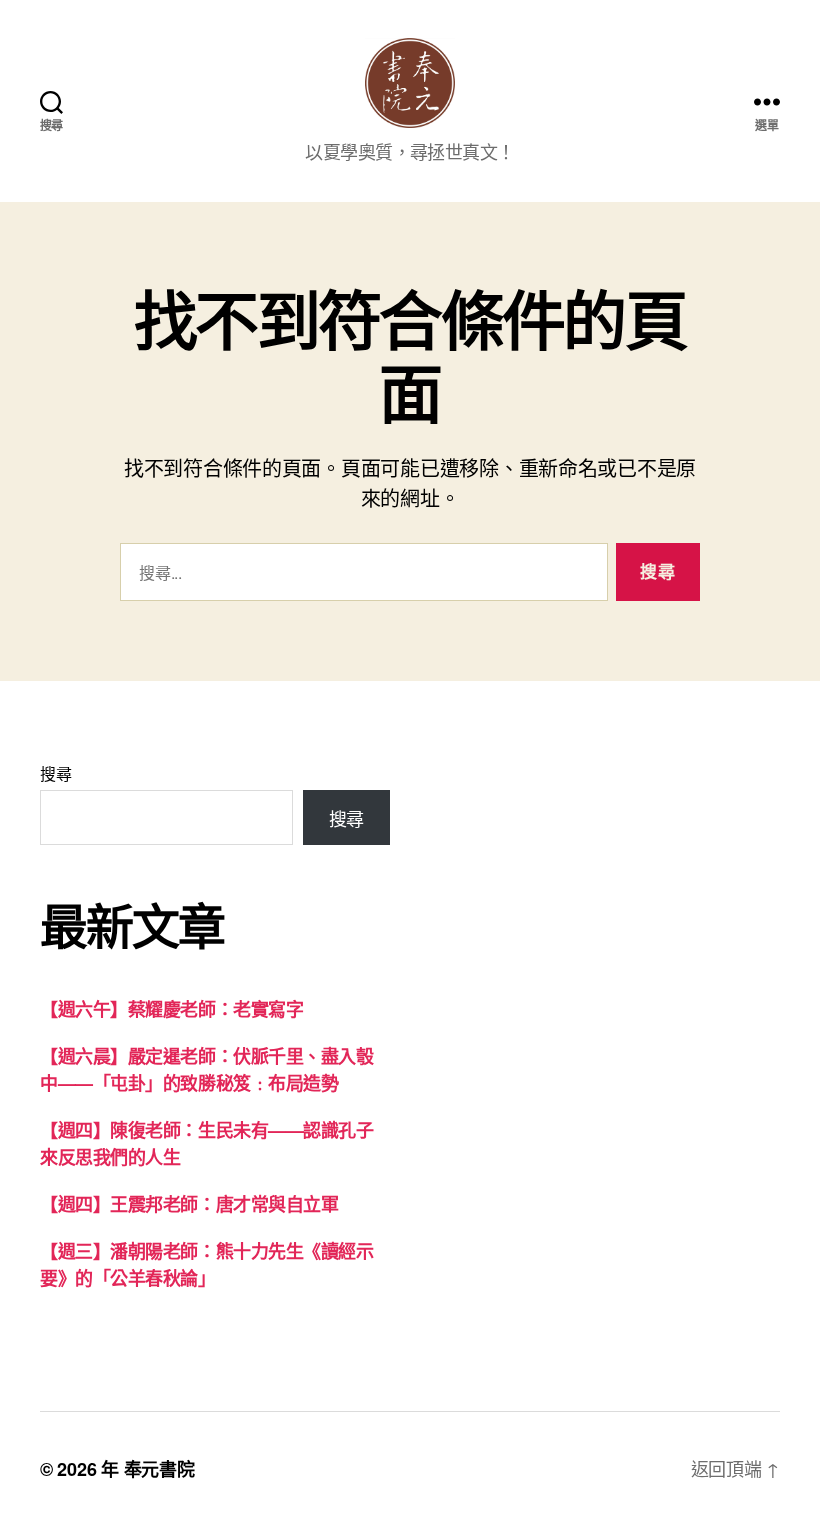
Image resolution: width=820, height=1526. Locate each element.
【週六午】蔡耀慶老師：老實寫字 (171, 1009)
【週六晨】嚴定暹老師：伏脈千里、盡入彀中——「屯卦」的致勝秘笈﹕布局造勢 (206, 1069)
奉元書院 (159, 1469)
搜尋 (55, 773)
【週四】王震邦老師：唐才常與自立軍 (189, 1204)
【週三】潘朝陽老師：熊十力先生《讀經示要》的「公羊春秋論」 (206, 1264)
